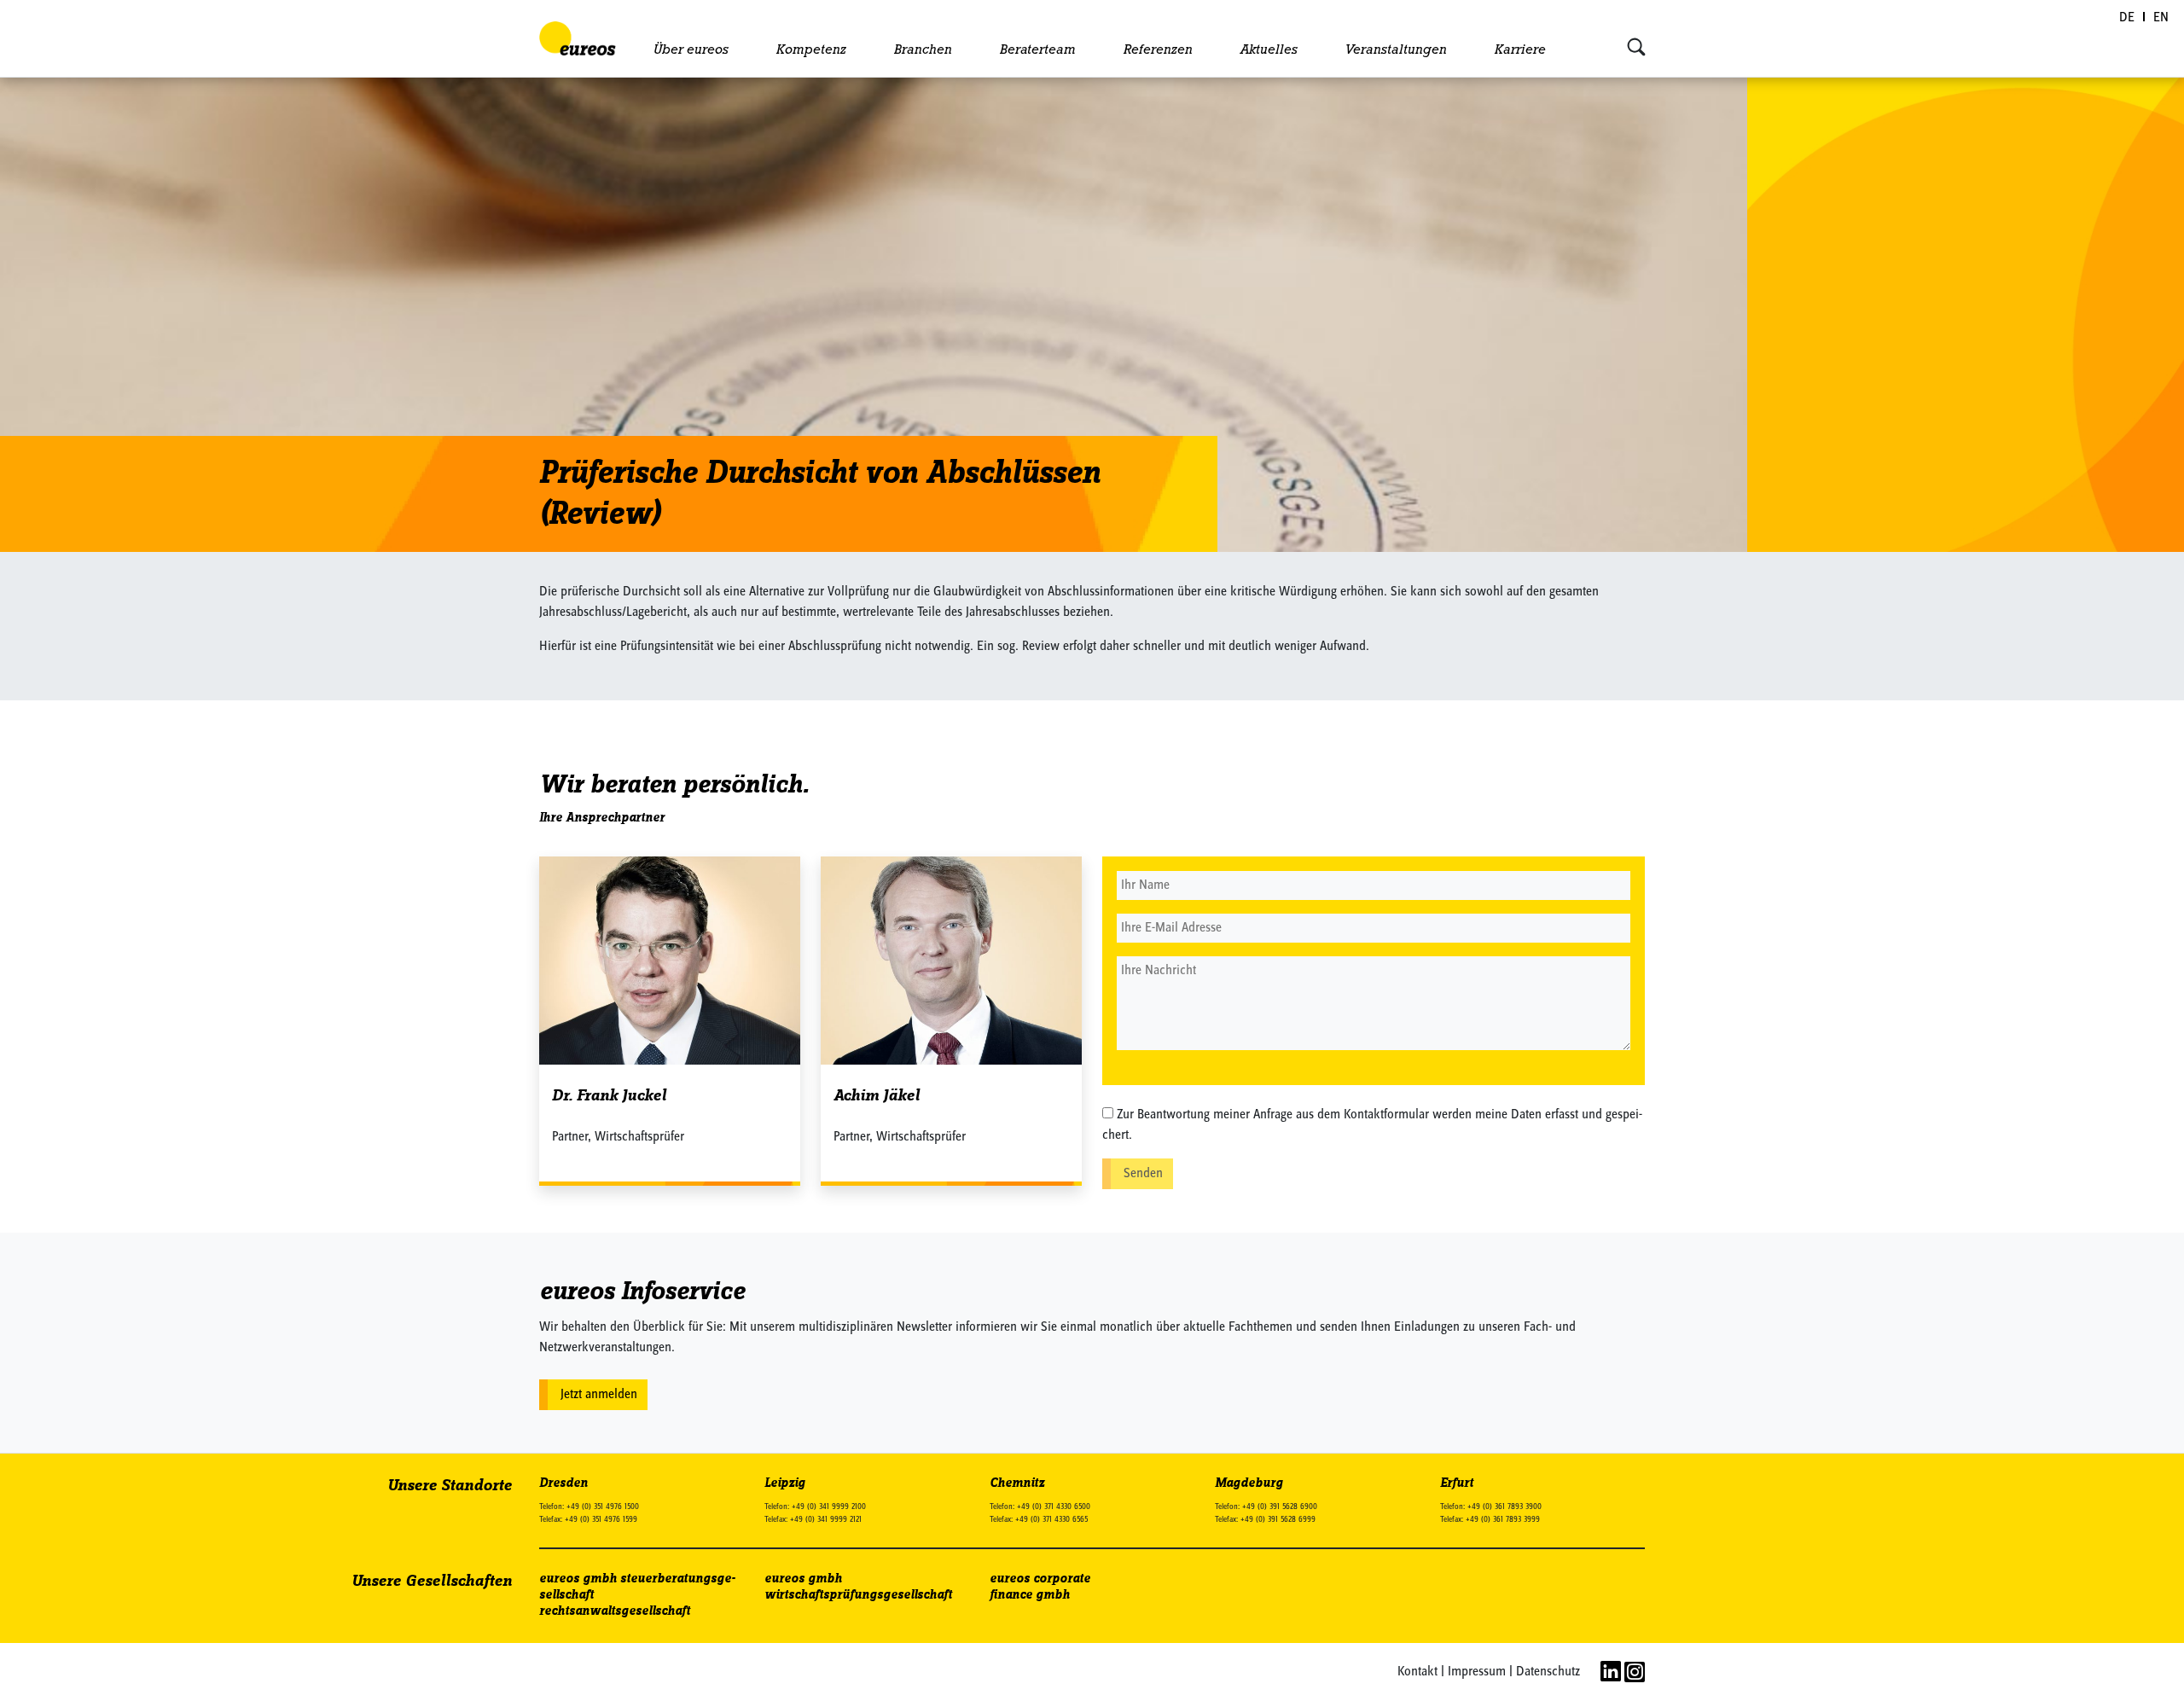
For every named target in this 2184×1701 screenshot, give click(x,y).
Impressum (1477, 1672)
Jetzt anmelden (599, 1395)
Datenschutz (1548, 1672)
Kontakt (1417, 1672)
